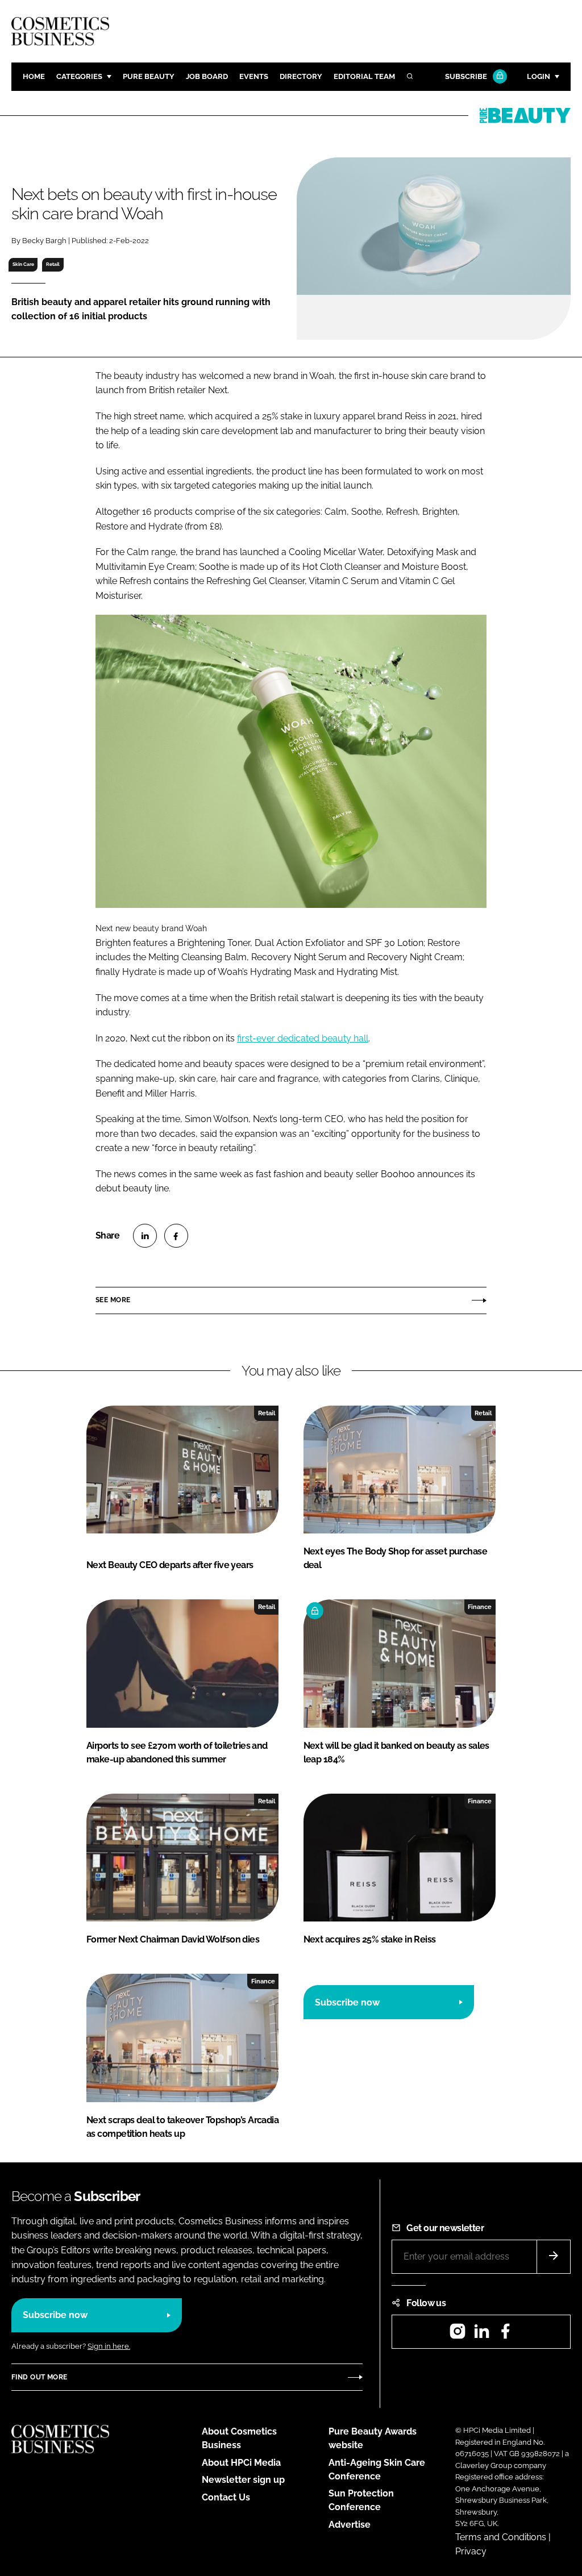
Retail (53, 264)
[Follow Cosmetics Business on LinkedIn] (481, 2335)
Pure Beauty (149, 76)
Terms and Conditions (501, 2537)
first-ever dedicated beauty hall (303, 1038)
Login (539, 76)
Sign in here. (109, 2346)
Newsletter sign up (243, 2480)
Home (34, 76)
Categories (79, 76)
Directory (301, 76)
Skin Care (23, 264)
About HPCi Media (241, 2463)
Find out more (39, 2377)
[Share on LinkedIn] (145, 1236)
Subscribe (466, 76)
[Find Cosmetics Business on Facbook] (505, 2335)
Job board (207, 76)
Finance (480, 1607)
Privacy (471, 2551)
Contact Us (226, 2497)
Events (254, 76)
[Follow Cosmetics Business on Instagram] (458, 2335)
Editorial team (364, 76)
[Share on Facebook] (176, 1236)
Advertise (350, 2525)
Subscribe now (347, 2002)
